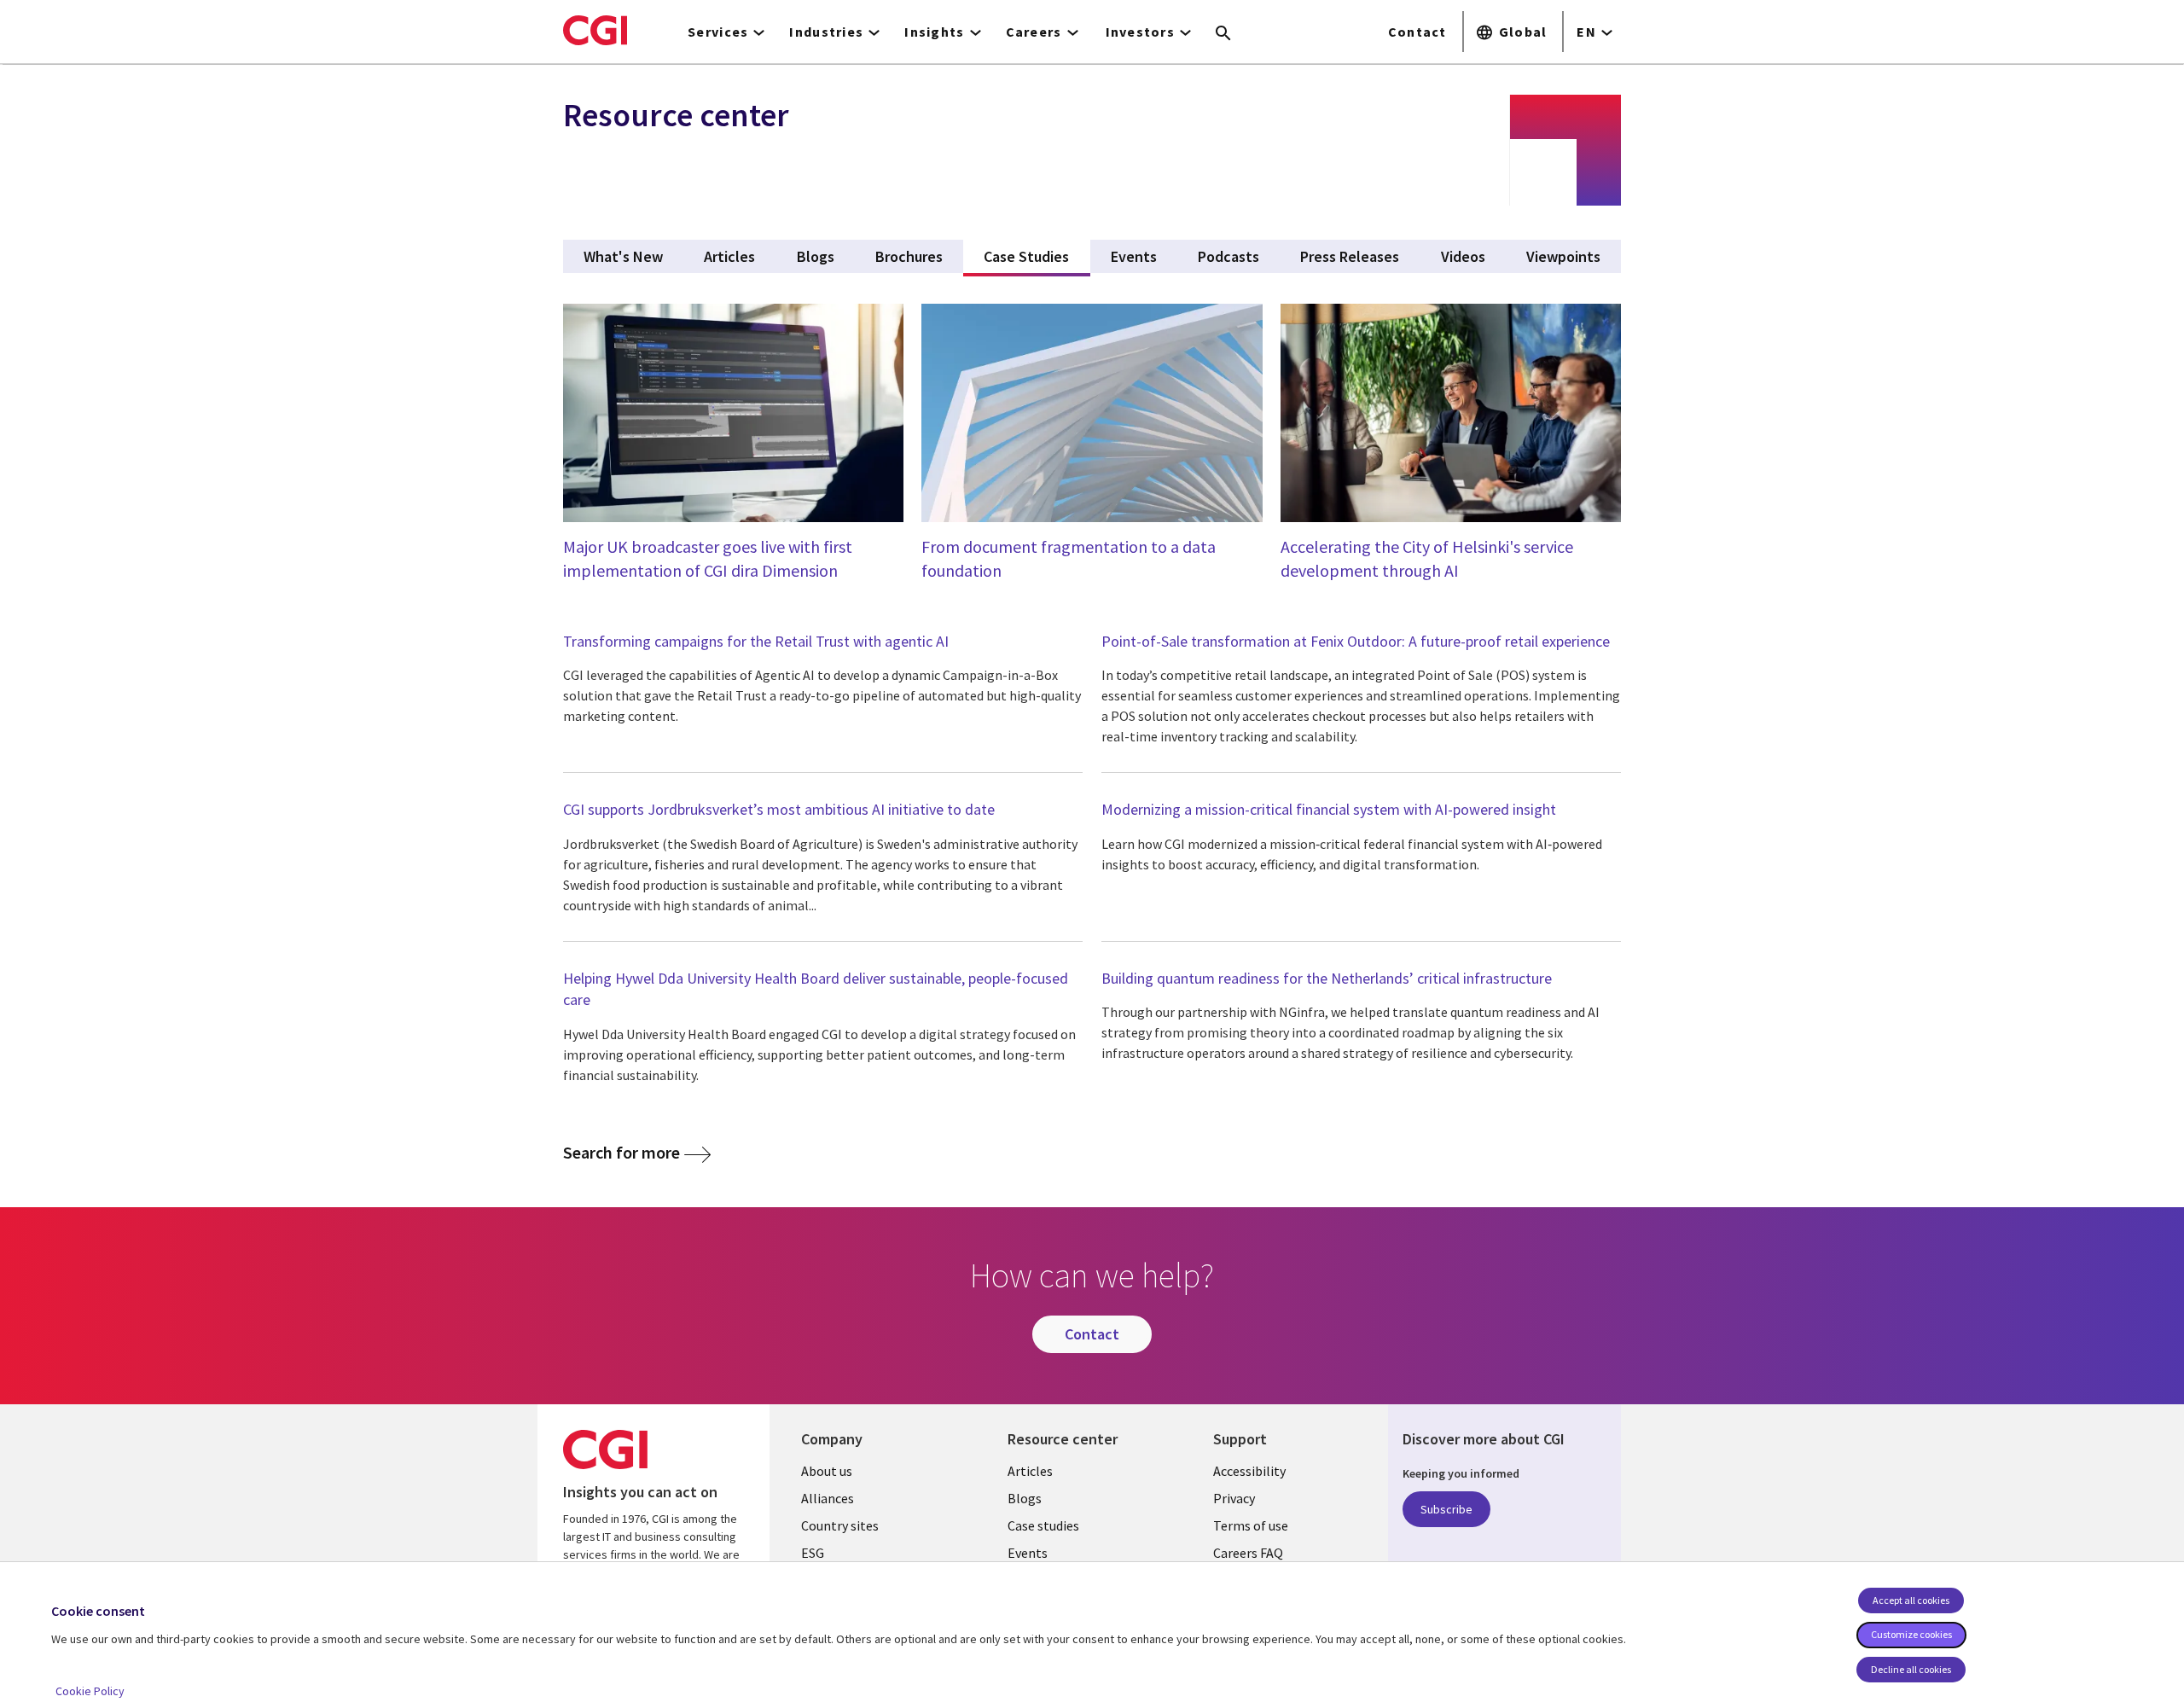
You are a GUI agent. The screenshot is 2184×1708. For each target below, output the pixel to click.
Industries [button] (826, 32)
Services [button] (718, 32)
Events (1028, 1553)
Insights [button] (934, 32)
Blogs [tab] (816, 256)
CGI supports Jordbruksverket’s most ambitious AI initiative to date (779, 809)
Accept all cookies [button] (1911, 1600)
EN (1586, 32)
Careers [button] (1034, 32)
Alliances (828, 1498)
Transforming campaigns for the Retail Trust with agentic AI (756, 641)
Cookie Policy (90, 1691)
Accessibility (1249, 1471)
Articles (1030, 1471)
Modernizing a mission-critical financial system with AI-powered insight (1329, 809)
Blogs (1025, 1498)
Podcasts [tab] (1228, 256)
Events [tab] (1134, 256)
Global (1523, 32)
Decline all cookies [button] (1911, 1669)
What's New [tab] (623, 256)
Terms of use (1251, 1525)
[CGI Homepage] (595, 30)
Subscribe (1446, 1509)
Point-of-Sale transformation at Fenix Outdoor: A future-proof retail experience (1356, 641)
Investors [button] (1141, 32)
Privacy (1234, 1498)
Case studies (1043, 1525)
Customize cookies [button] (1911, 1634)
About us (827, 1471)
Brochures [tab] (909, 256)
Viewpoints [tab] (1563, 256)
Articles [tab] (729, 256)
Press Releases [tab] (1350, 256)
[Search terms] (1223, 34)
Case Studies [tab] (1037, 256)
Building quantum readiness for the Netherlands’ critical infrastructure (1327, 978)
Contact (1417, 32)
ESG (813, 1553)
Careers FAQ (1248, 1553)
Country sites (840, 1525)
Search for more (622, 1152)
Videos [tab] (1463, 256)
